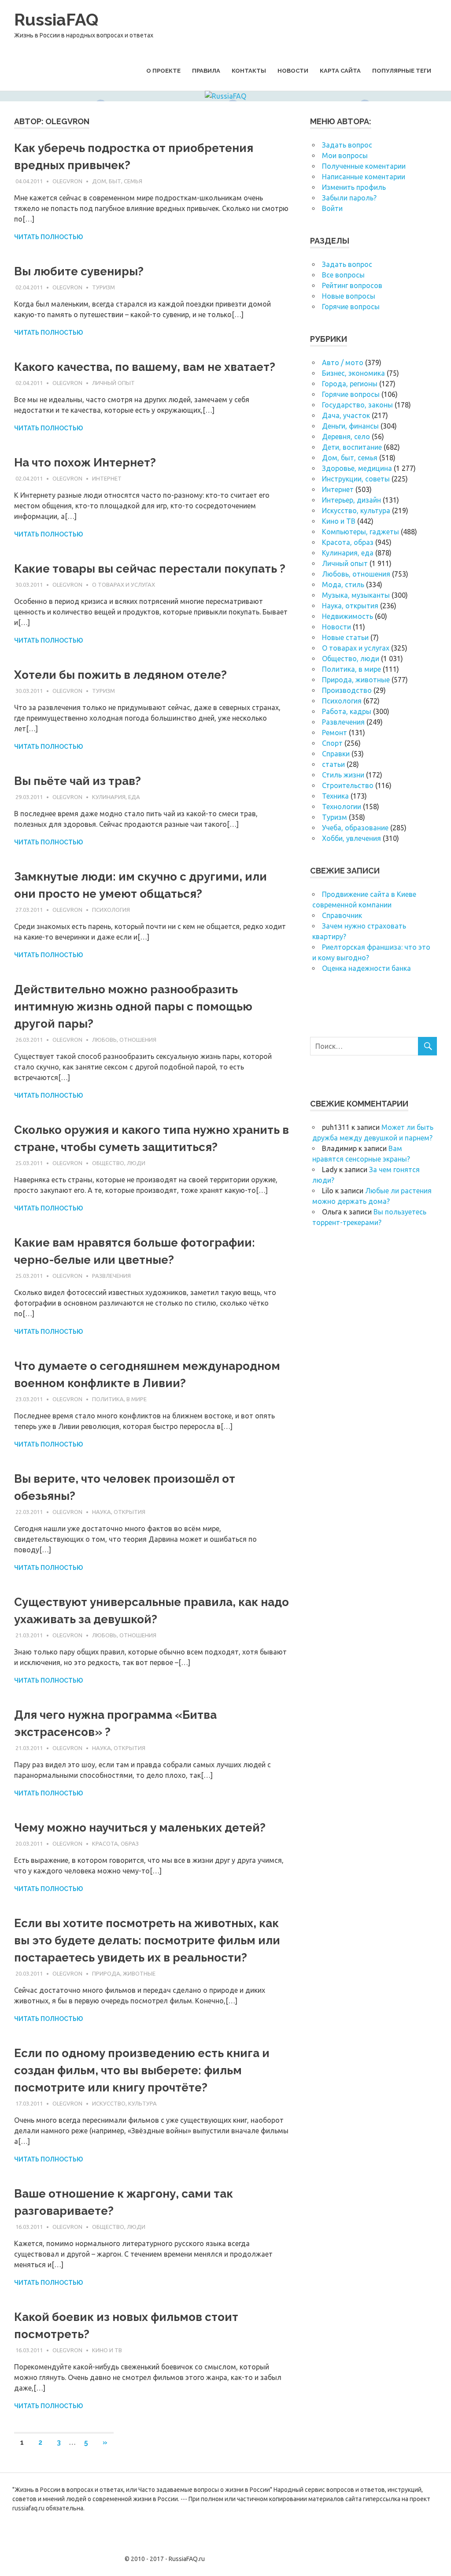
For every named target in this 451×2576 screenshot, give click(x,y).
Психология (111, 910)
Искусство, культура (124, 2103)
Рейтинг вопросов (352, 285)
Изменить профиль (354, 187)
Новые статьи (345, 637)
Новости (293, 71)
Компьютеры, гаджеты (360, 532)
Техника (335, 796)
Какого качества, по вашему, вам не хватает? (145, 367)
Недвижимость (347, 616)
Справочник (342, 915)
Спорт (332, 743)
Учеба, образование (355, 828)
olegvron (67, 181)
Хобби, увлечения (351, 838)
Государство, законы (357, 405)
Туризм (104, 287)
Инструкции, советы (356, 479)
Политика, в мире (119, 1399)
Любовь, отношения (124, 1040)
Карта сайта (340, 71)
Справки (336, 754)
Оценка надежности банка (366, 968)
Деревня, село (346, 437)
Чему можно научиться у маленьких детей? (140, 1828)
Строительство (348, 785)
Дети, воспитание (352, 447)
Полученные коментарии (364, 166)
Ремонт (335, 733)
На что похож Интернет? (85, 463)
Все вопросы (343, 275)
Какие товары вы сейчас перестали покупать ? (150, 569)
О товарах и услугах (124, 585)
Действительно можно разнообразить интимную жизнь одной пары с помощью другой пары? (133, 1007)
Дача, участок (346, 415)
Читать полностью (48, 237)
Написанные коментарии (364, 177)
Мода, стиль (343, 585)
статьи (333, 764)
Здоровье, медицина (357, 468)
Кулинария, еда (116, 797)
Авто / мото (343, 363)
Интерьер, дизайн (351, 500)
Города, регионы (350, 384)
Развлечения (111, 1276)
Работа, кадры (347, 711)
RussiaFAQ (56, 20)
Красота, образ (115, 1843)
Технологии (342, 807)
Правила (206, 71)
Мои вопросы (345, 155)
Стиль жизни (343, 775)
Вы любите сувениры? (79, 271)
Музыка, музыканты (356, 595)
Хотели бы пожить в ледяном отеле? (120, 675)
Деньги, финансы (350, 426)
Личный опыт (113, 383)
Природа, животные (124, 1973)
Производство (347, 690)
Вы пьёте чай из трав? (78, 781)
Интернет (107, 478)
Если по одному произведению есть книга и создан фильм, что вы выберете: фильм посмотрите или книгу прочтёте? (142, 2070)
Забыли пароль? (349, 198)
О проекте (163, 71)
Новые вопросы (349, 296)
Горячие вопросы (351, 307)
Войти (332, 208)
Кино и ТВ (107, 2350)
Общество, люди (119, 1163)
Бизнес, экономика (353, 373)
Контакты (249, 71)
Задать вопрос (347, 145)
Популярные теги (402, 71)
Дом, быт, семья (117, 181)
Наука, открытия (119, 1512)
